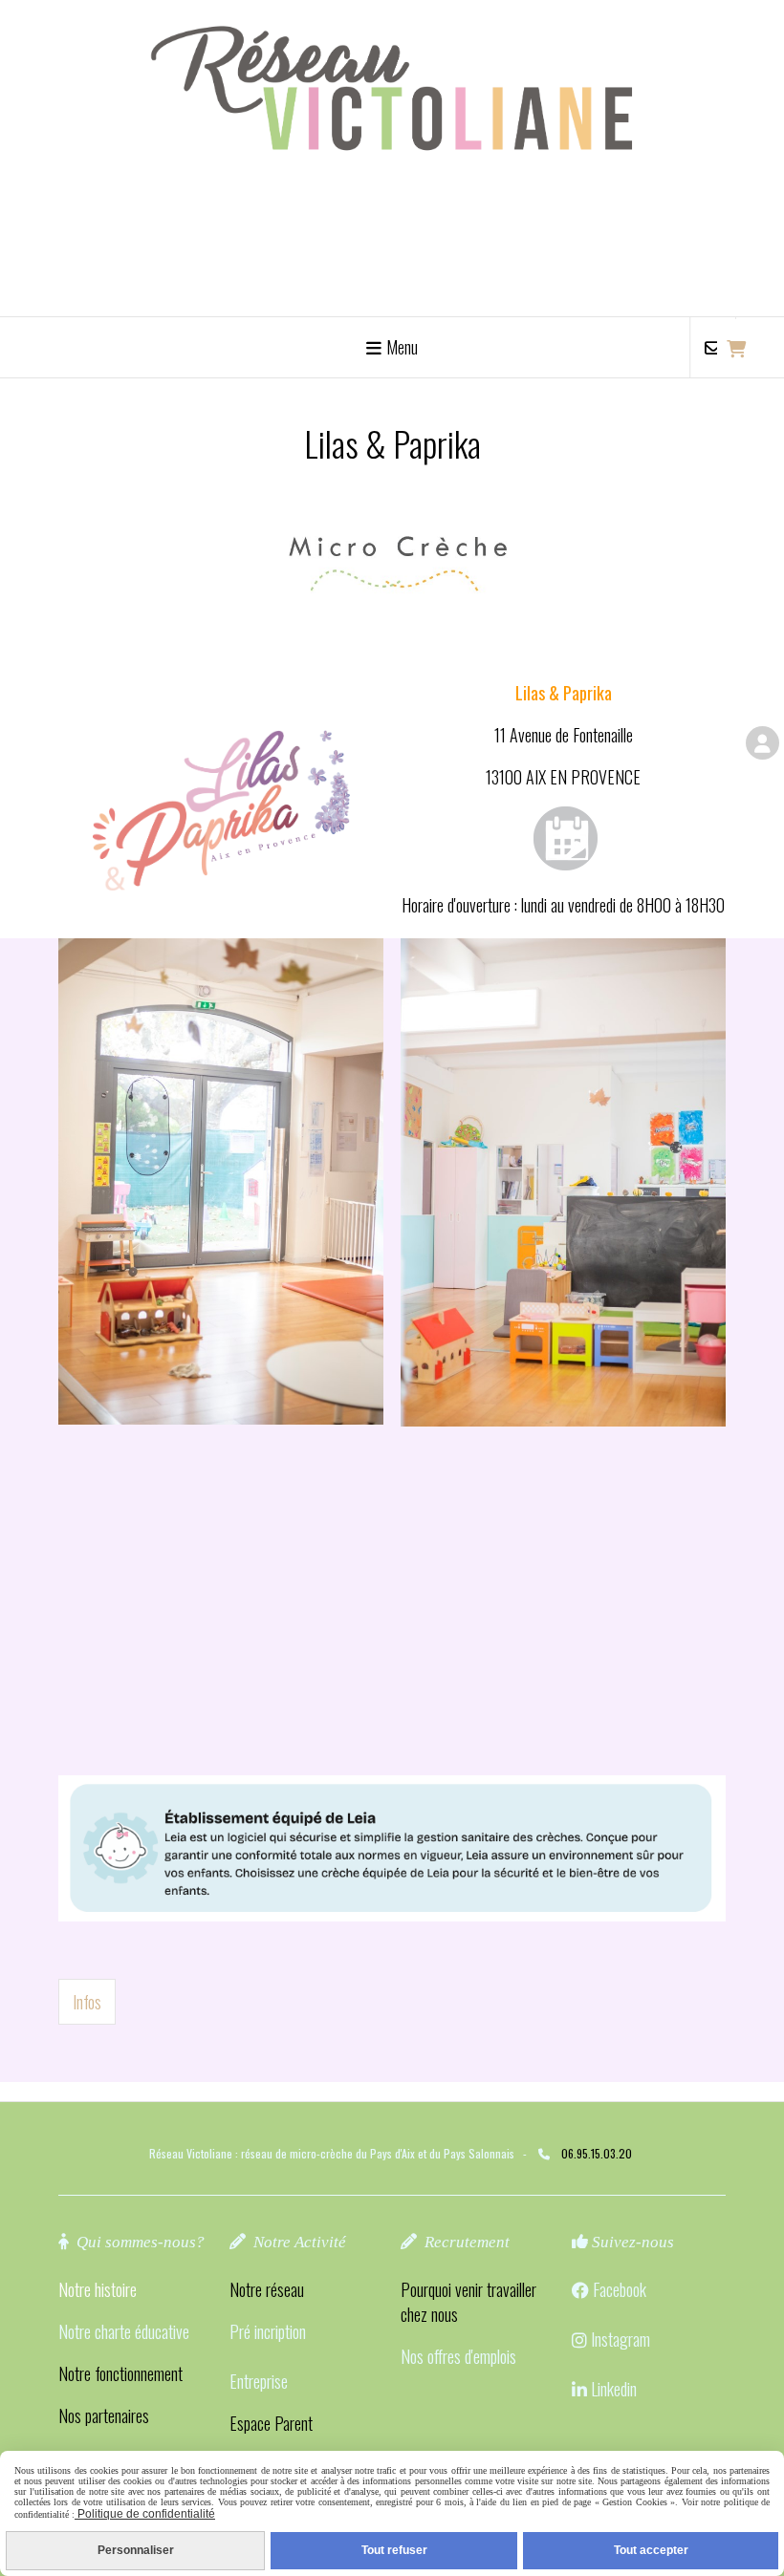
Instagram (621, 2339)
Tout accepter (651, 2550)
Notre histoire (98, 2289)
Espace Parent (271, 2423)
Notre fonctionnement (120, 2373)
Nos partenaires (104, 2415)
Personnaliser (136, 2550)
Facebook (620, 2289)
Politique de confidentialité (145, 2514)
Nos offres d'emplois (458, 2356)
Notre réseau (267, 2289)
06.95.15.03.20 (597, 2153)
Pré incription (268, 2331)
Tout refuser (394, 2550)
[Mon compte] (762, 743)
